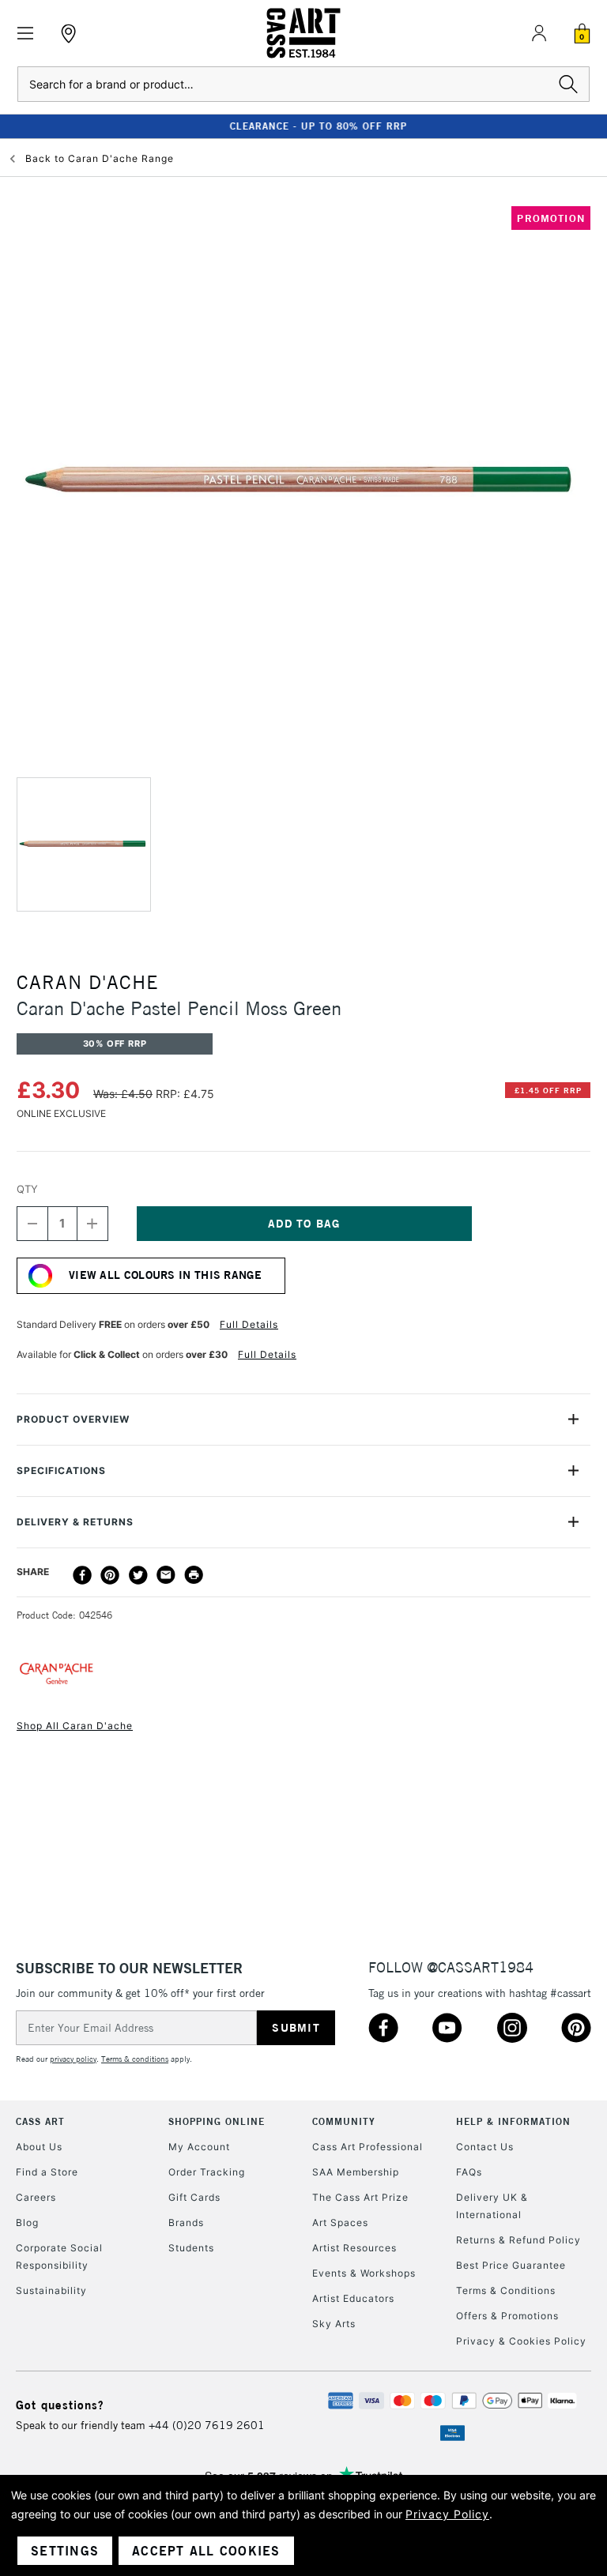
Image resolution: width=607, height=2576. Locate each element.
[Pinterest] (110, 1575)
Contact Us (485, 2147)
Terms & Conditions (506, 2290)
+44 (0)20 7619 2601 (207, 2425)
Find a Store (47, 2172)
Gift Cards (194, 2197)
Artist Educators (353, 2298)
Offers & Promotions (507, 2316)
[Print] (194, 1575)
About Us (39, 2147)
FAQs (469, 2172)
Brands (186, 2223)
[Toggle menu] (26, 34)
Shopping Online (217, 2121)
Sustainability (51, 2290)
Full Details (249, 1324)
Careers (36, 2197)
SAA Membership (356, 2172)
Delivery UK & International (492, 2206)
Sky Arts (334, 2324)
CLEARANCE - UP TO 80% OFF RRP (303, 126)
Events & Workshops (364, 2273)
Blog (27, 2223)
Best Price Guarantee (511, 2265)
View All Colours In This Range (165, 1275)
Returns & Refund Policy (518, 2240)
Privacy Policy (447, 2514)
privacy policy (73, 2059)
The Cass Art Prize (360, 2197)
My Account (199, 2147)
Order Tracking (207, 2172)
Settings (65, 2551)
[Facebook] (82, 1575)
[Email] (166, 1575)
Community (344, 2121)
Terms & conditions (135, 2059)
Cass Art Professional (368, 2147)
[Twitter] (138, 1575)
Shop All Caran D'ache (75, 1726)
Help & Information (513, 2121)
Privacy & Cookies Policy (521, 2341)
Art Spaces (340, 2223)
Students (191, 2248)
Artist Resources (354, 2248)
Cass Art (40, 2121)
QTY (27, 1189)
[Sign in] (539, 33)
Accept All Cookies (206, 2551)
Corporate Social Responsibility (59, 2256)
